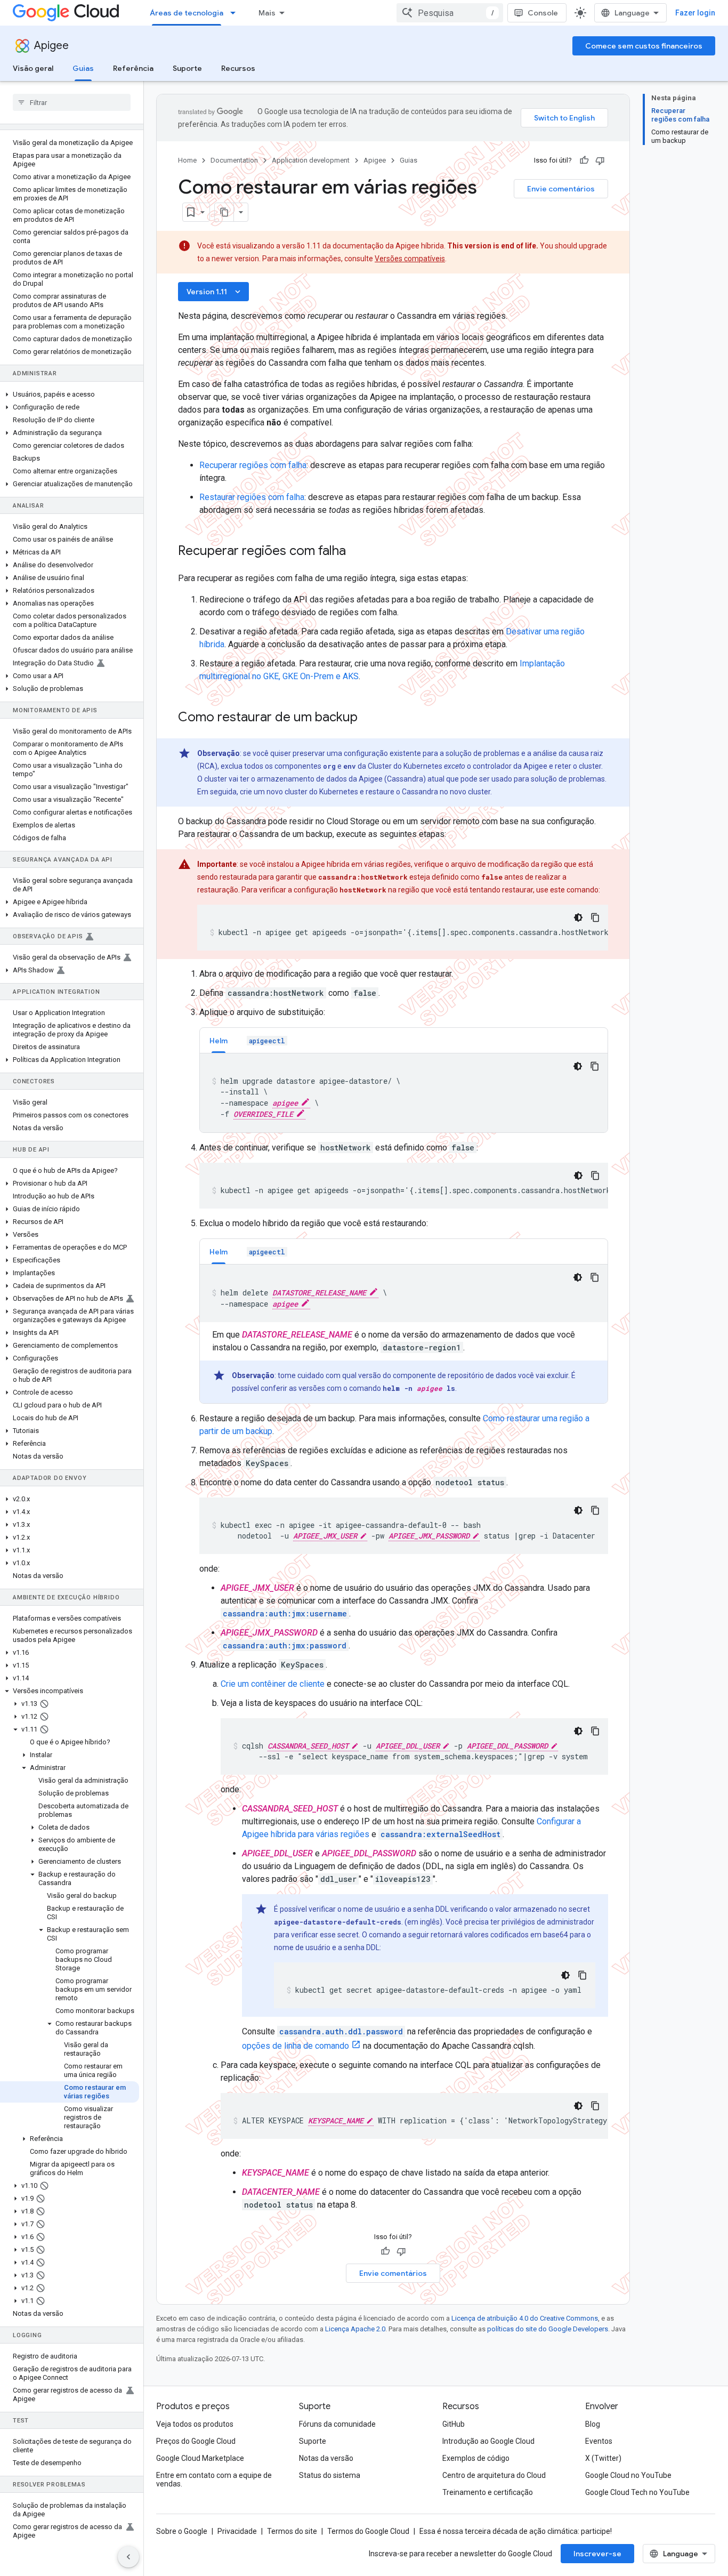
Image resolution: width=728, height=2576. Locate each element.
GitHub (454, 2424)
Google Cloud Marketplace (200, 2458)
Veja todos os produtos (195, 2424)
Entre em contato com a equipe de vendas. (214, 2480)
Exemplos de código (476, 2458)
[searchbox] (72, 102)
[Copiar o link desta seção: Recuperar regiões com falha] (357, 552)
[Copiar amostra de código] (595, 917)
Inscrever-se (597, 2554)
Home (187, 160)
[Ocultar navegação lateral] (128, 2557)
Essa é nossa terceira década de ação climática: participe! (516, 2531)
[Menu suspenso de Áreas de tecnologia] (236, 13)
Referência (133, 68)
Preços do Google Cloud (196, 2441)
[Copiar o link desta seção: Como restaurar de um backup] (368, 718)
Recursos (238, 68)
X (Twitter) (603, 2458)
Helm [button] (219, 1041)
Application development (311, 160)
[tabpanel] (404, 1093)
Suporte (187, 68)
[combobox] (450, 13)
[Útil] (584, 160)
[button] (70, 395)
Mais (267, 13)
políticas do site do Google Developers (548, 2329)
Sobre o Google (182, 2531)
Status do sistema (330, 2475)
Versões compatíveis (410, 259)
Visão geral (33, 68)
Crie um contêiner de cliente (273, 1684)
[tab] (219, 1040)
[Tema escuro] (578, 917)
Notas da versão (326, 2458)
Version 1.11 (215, 292)
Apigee (51, 46)
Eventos (599, 2441)
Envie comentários (561, 189)
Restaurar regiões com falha (252, 497)
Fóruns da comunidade (337, 2424)
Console (543, 13)
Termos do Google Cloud (368, 2531)
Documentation (234, 160)
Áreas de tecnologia (187, 13)
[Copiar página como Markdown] (224, 212)
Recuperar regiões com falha (253, 465)
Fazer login (695, 13)
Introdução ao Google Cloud (488, 2441)
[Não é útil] (600, 160)
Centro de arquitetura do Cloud (494, 2475)
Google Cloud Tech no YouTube (637, 2492)
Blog (593, 2424)
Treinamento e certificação (488, 2492)
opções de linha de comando (296, 2046)
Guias (83, 68)
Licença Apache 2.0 (355, 2329)
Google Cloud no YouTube (628, 2475)
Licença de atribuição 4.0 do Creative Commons (525, 2318)
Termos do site (292, 2531)
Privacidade (237, 2531)
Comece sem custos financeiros (644, 46)
